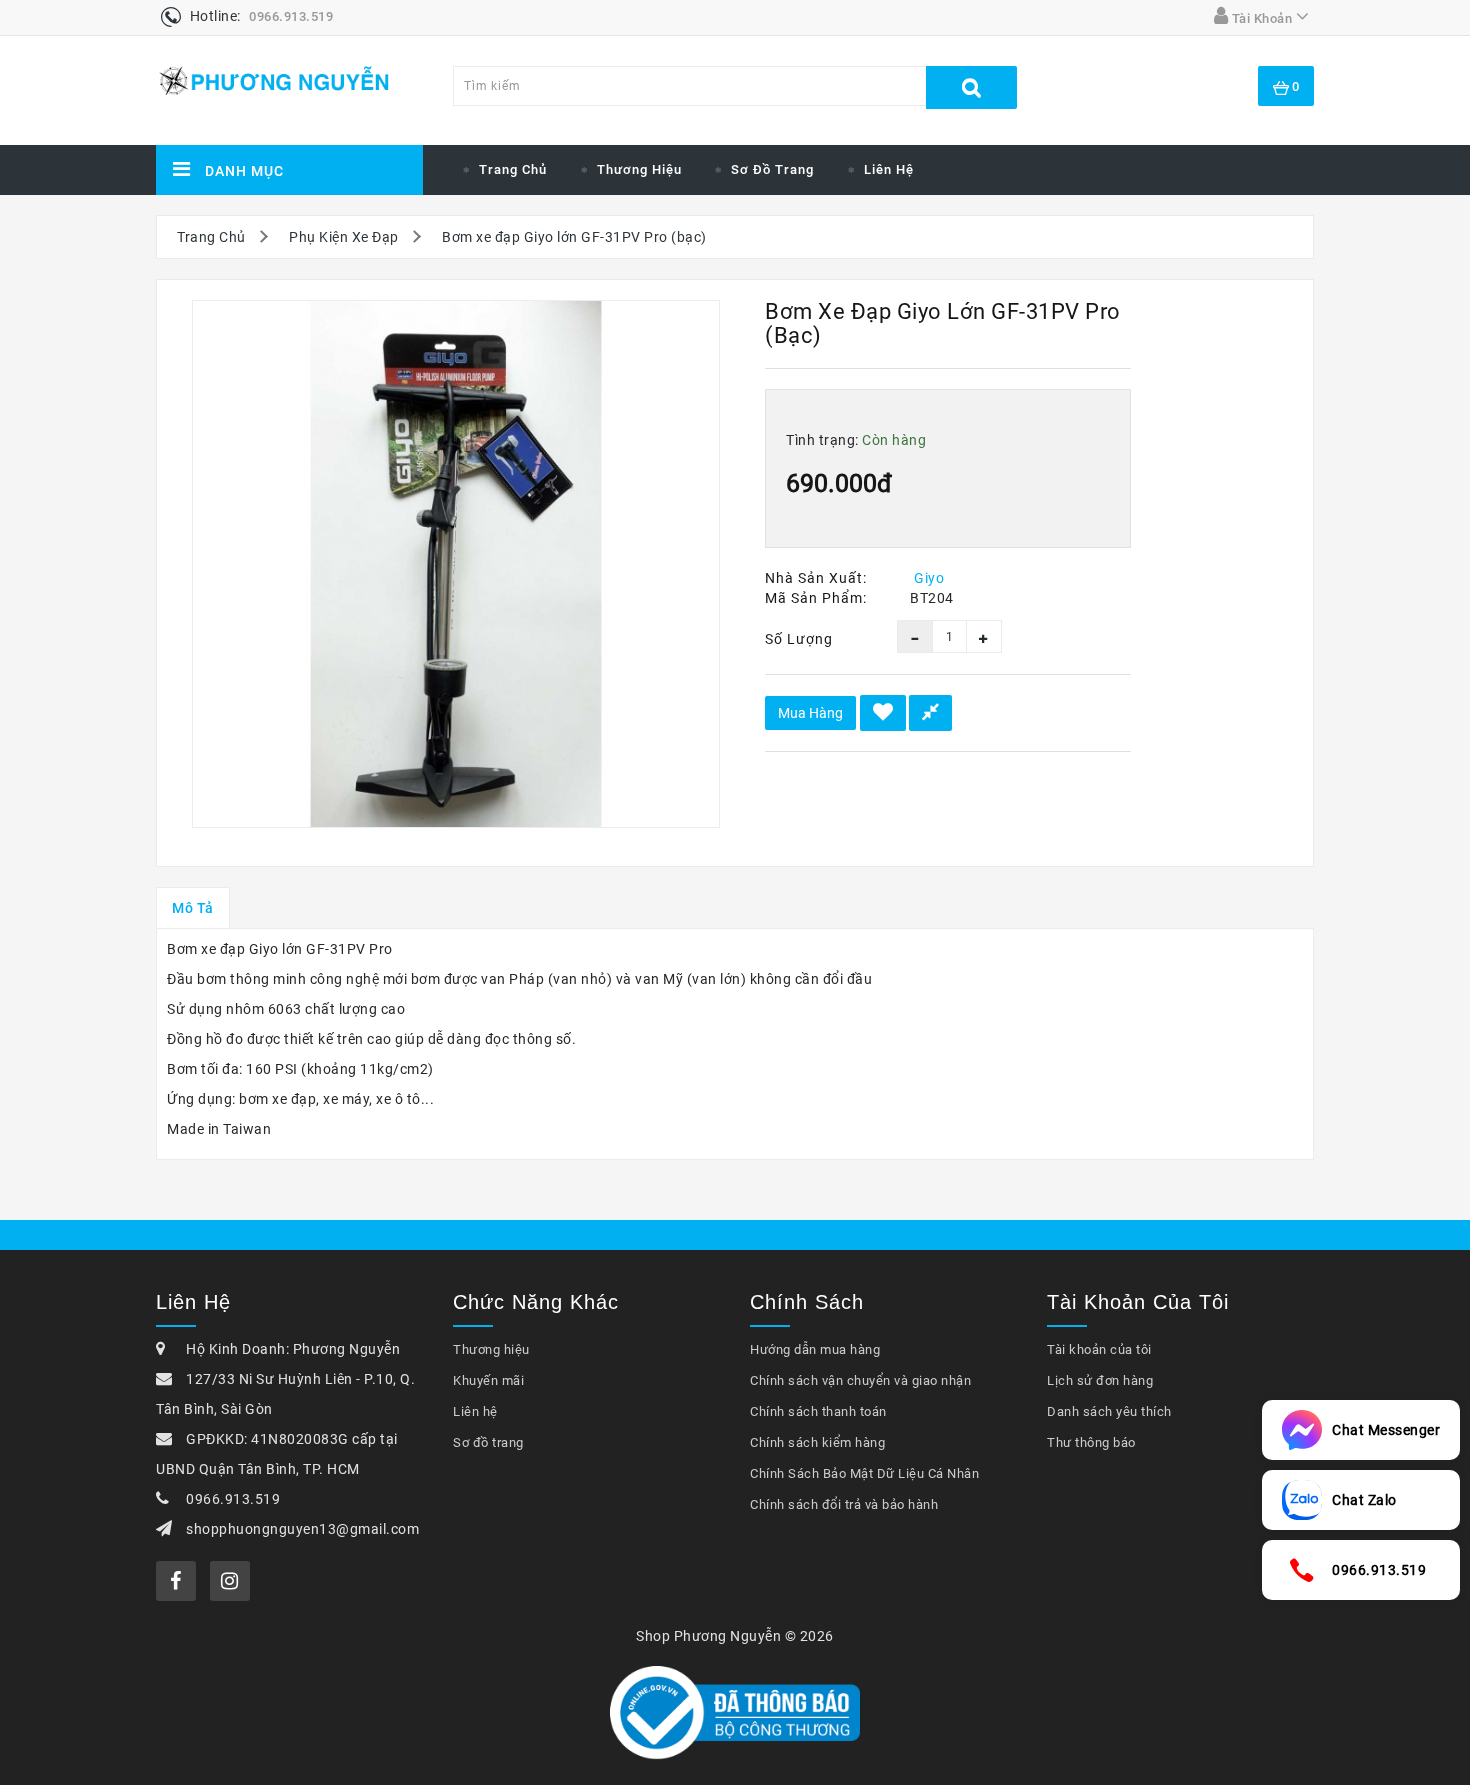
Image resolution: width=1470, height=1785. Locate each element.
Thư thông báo (1091, 1442)
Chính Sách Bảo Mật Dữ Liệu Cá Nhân (864, 1473)
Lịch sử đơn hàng (1100, 1380)
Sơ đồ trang (772, 169)
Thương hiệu (639, 169)
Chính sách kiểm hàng (817, 1442)
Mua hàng (810, 713)
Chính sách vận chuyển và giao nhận (860, 1380)
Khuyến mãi (488, 1380)
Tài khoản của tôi (1099, 1349)
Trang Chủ (211, 237)
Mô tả (193, 908)
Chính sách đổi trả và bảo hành (844, 1504)
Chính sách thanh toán (818, 1411)
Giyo (929, 578)
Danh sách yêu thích (1109, 1411)
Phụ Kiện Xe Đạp (344, 237)
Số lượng (799, 639)
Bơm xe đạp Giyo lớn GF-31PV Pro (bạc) (574, 237)
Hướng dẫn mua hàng (815, 1349)
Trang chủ (513, 169)
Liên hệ (889, 169)
